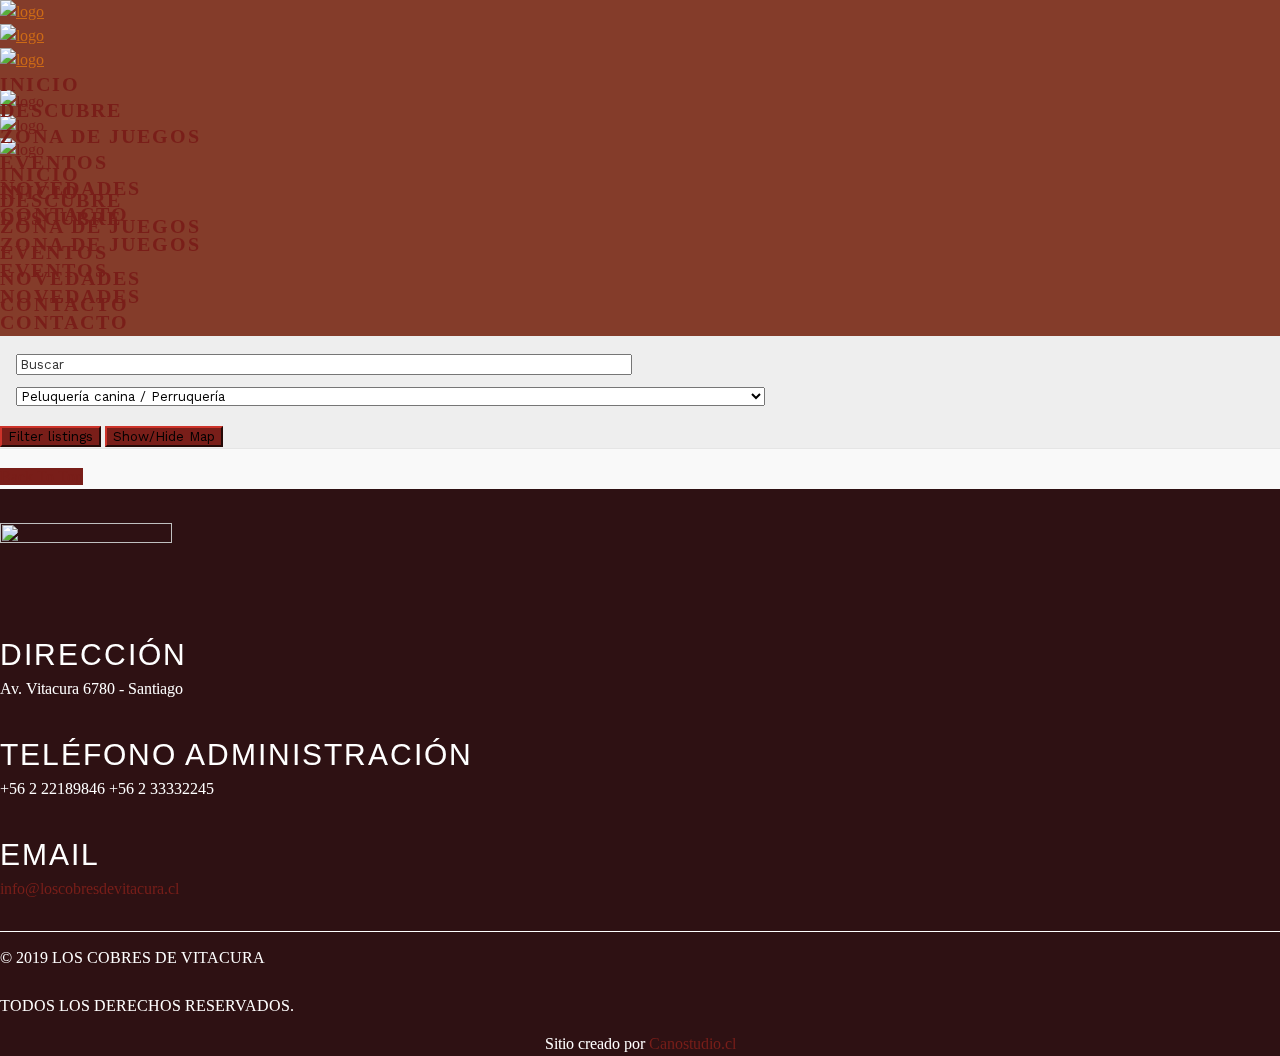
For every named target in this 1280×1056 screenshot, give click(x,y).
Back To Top (41, 476)
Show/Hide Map (164, 436)
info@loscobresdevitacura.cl (89, 888)
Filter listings (50, 436)
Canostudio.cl (692, 1043)
